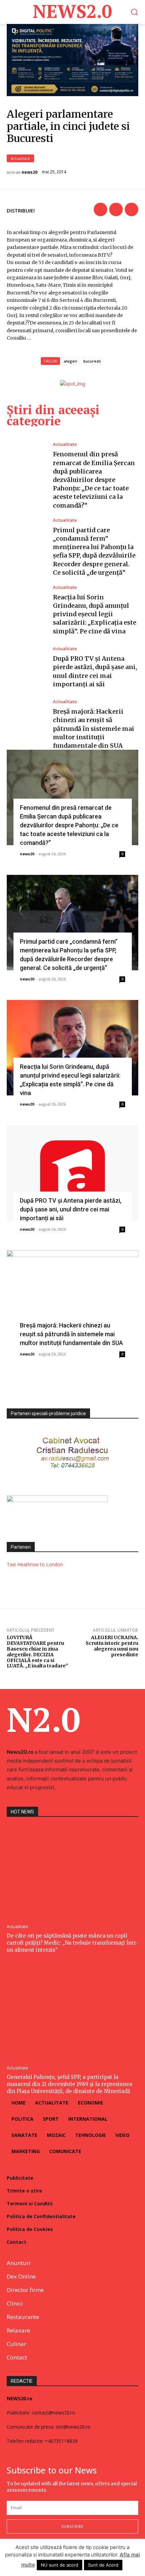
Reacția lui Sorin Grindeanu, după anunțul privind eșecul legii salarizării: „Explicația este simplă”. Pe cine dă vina (95, 614)
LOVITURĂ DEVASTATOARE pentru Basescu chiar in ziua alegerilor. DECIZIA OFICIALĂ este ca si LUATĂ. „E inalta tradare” (37, 1652)
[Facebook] (100, 209)
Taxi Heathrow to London (35, 1564)
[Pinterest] (132, 209)
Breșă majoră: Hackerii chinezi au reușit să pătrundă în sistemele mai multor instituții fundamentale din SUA (94, 728)
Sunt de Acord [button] (103, 2565)
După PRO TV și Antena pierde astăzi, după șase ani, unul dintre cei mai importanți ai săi (71, 1209)
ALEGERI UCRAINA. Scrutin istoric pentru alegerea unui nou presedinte (112, 1646)
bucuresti (92, 361)
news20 (30, 172)
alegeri (70, 361)
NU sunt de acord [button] (60, 2565)
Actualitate (20, 158)
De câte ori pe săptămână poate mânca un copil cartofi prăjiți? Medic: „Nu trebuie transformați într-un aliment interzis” (72, 1943)
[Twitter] (116, 209)
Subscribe (72, 2526)
